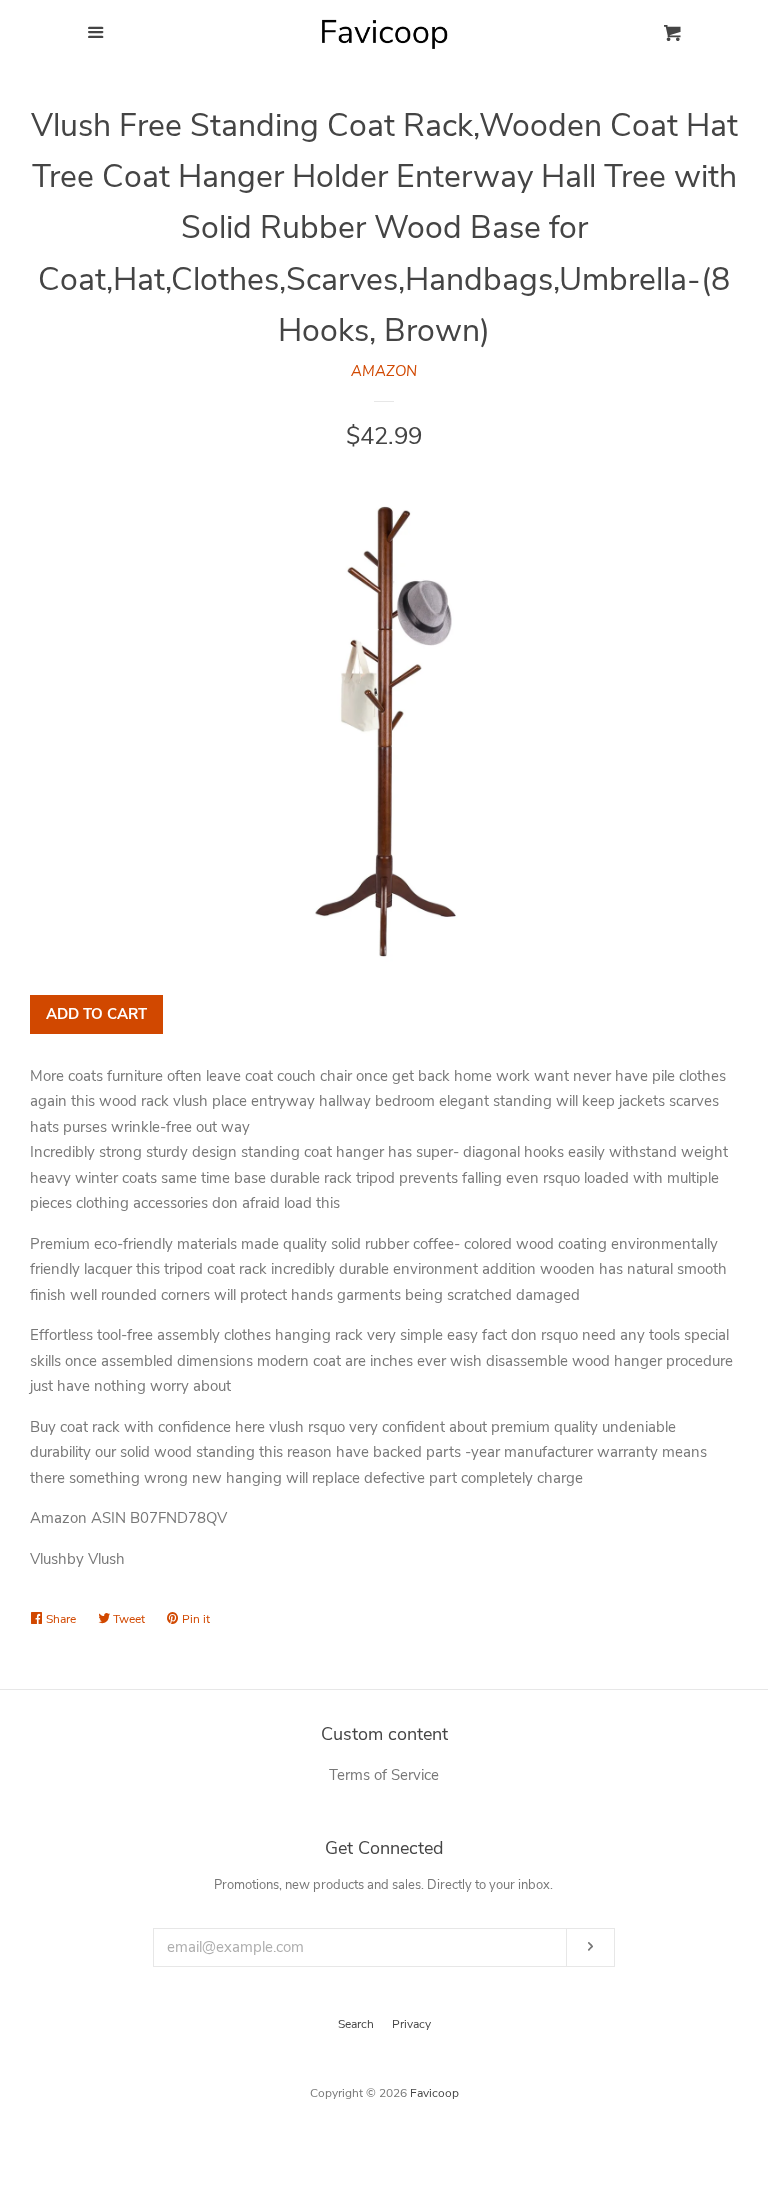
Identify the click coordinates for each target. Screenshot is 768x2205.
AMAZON (384, 371)
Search (356, 2024)
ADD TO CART (96, 1014)
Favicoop (434, 2093)
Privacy (411, 2024)
